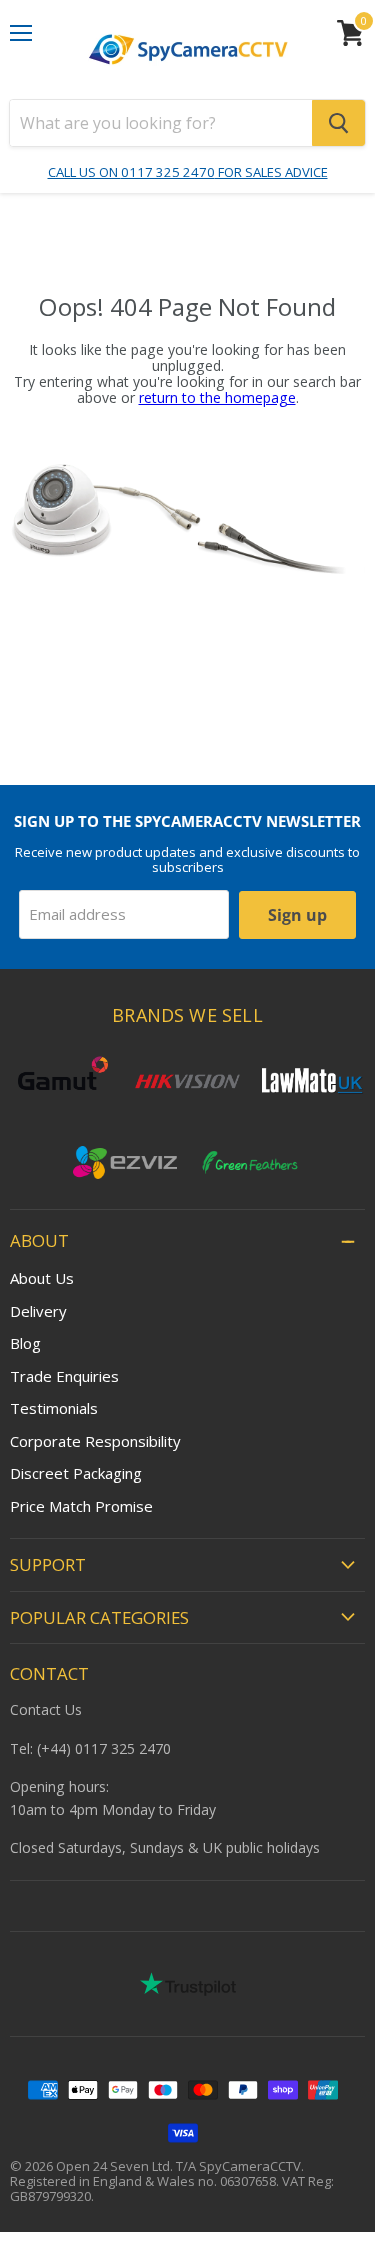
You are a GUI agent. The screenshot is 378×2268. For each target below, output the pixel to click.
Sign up (297, 915)
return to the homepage (217, 397)
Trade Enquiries (64, 1376)
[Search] (338, 123)
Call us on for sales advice (188, 172)
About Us (42, 1278)
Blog (25, 1343)
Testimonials (54, 1408)
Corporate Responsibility (95, 1441)
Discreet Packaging (76, 1473)
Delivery (38, 1311)
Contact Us (46, 1709)
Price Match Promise (81, 1506)
